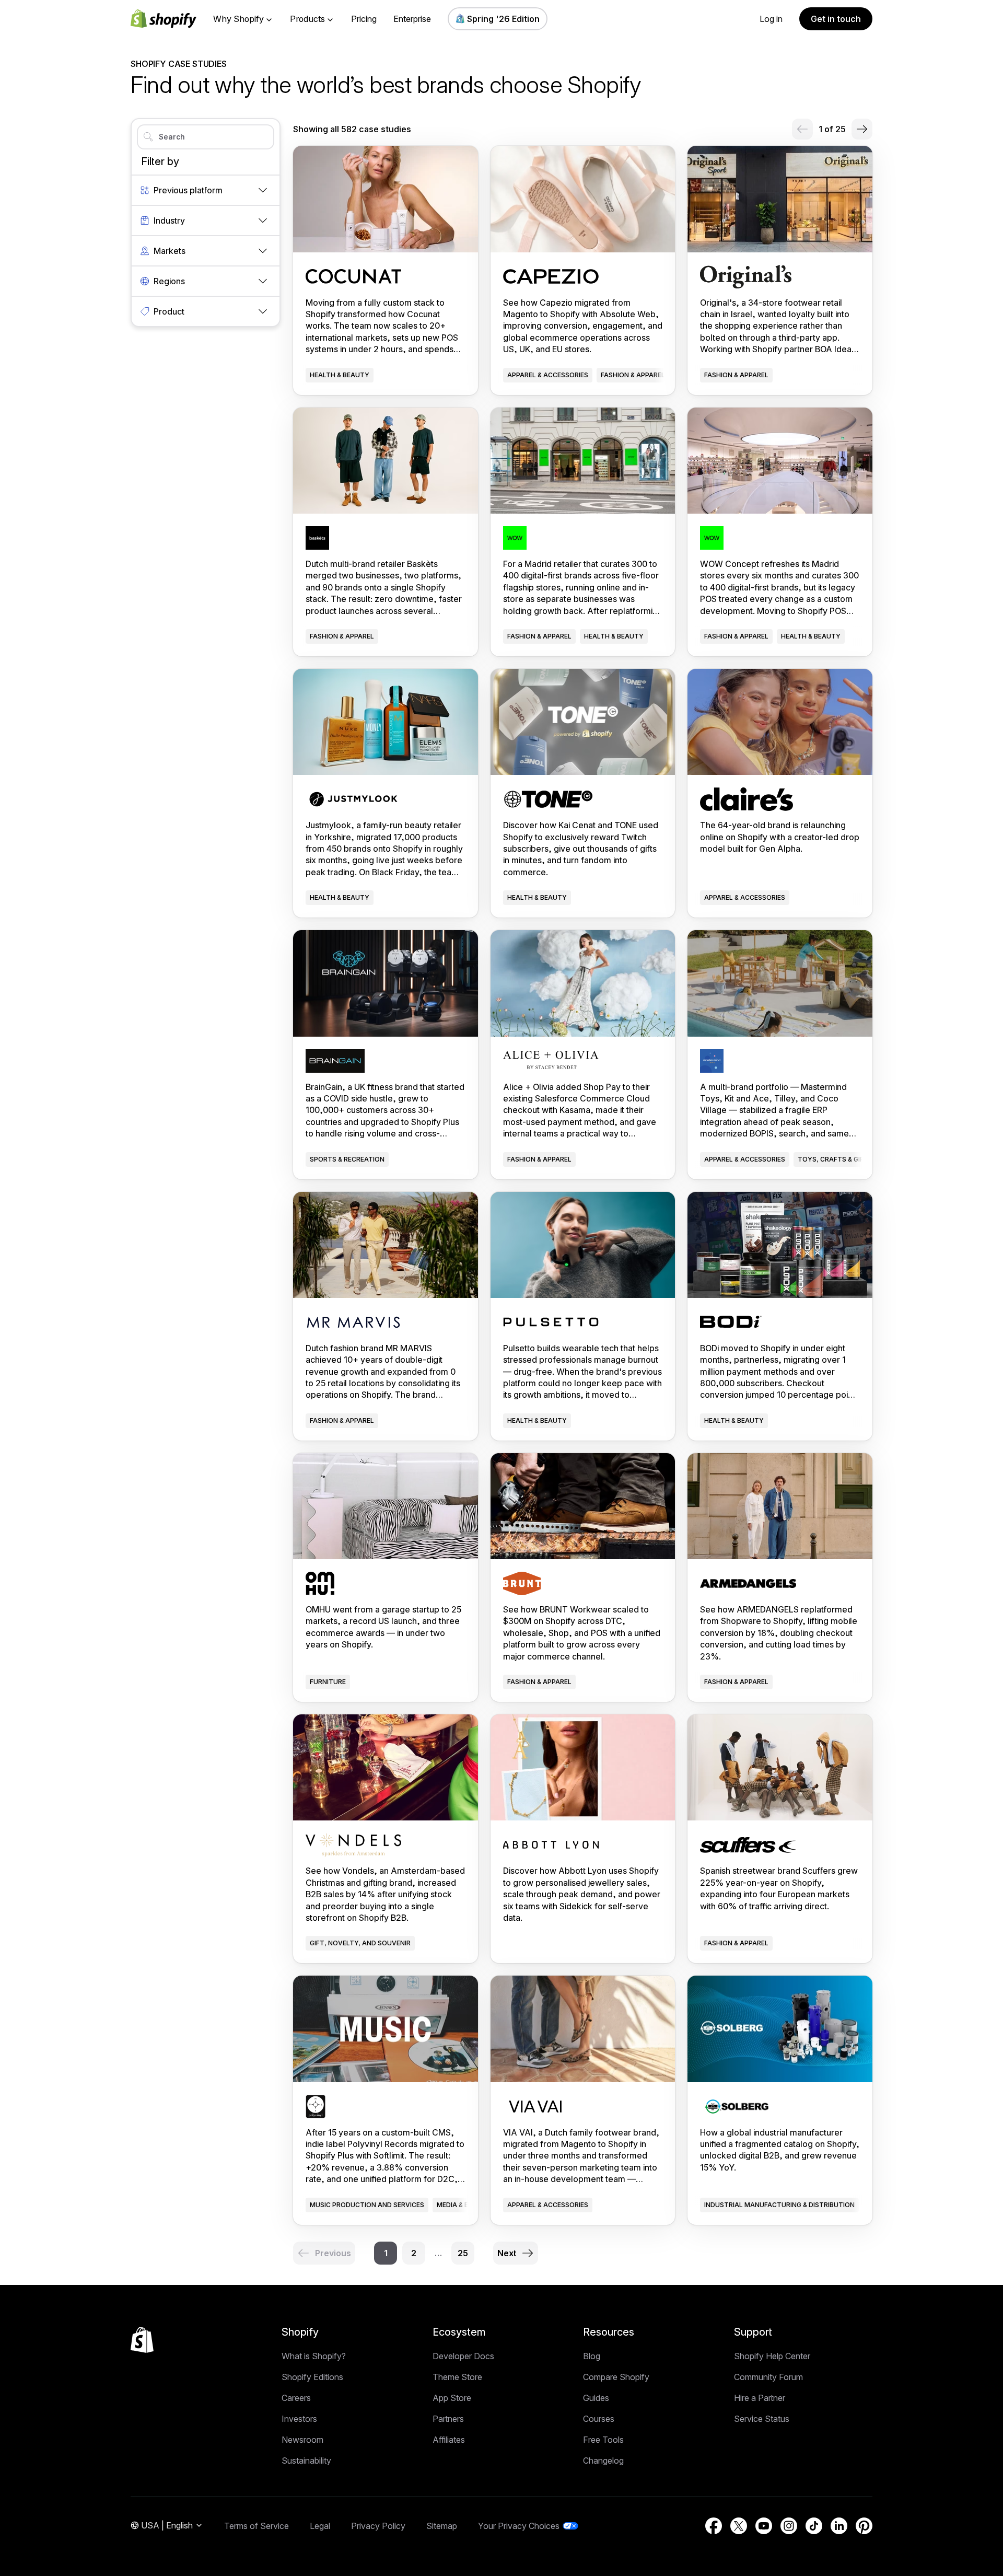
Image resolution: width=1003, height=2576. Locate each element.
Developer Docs (463, 2356)
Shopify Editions (312, 2377)
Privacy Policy (378, 2526)
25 (463, 2253)
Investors (299, 2419)
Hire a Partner (760, 2398)
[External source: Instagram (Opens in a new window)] (789, 2526)
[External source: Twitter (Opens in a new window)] (739, 2526)
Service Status (762, 2419)
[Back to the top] (142, 2340)
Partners (448, 2419)
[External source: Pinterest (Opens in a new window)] (864, 2526)
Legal (320, 2526)
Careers (296, 2398)
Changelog (603, 2461)
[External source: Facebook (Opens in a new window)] (714, 2526)
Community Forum (768, 2377)
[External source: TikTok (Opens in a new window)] (814, 2526)
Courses (599, 2419)
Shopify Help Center (772, 2356)
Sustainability (306, 2461)
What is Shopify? (314, 2356)
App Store (452, 2398)
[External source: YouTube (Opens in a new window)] (764, 2526)
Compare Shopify (616, 2377)
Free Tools (603, 2440)
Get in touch (836, 19)
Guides (596, 2398)
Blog (592, 2356)
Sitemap (442, 2526)
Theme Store (457, 2377)
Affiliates (449, 2440)
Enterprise (412, 19)
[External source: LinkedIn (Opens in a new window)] (839, 2526)
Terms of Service (256, 2526)
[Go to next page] (862, 129)
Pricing (364, 19)
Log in (771, 19)
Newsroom (302, 2440)
